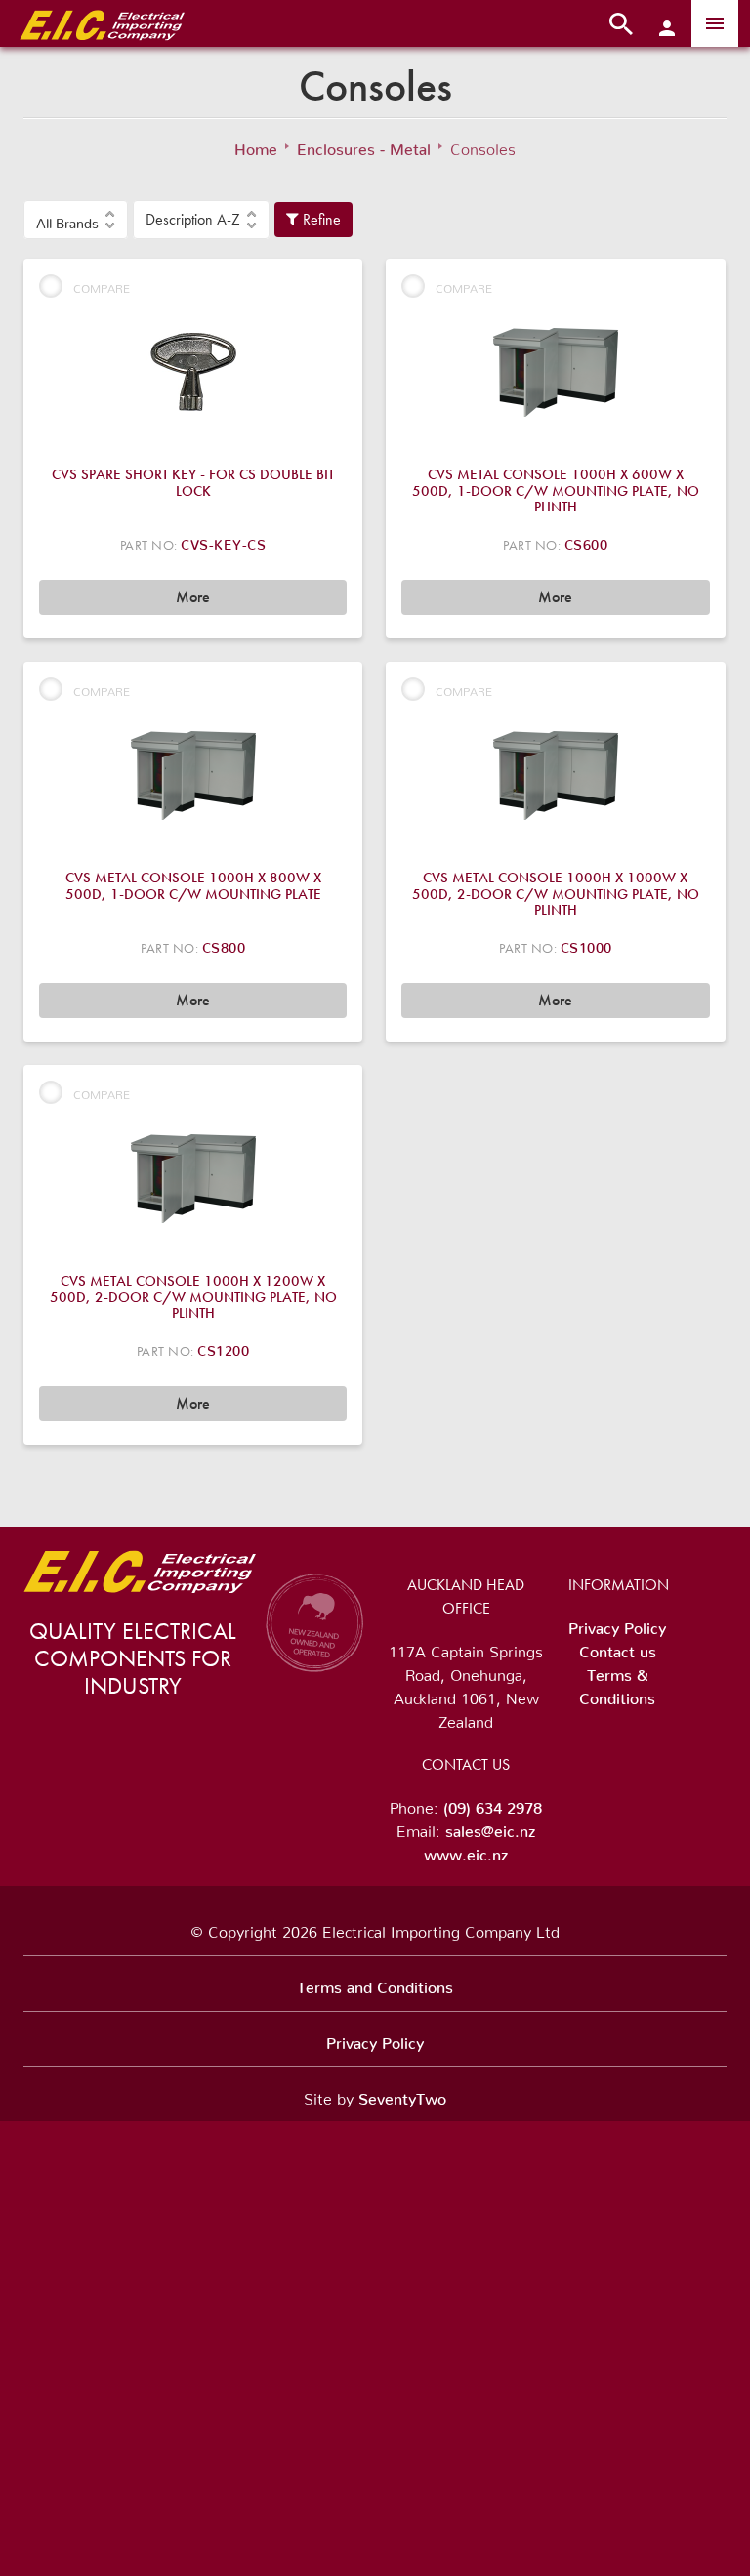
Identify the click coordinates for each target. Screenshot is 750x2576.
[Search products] (621, 23)
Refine (320, 219)
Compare (102, 286)
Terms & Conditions (617, 1683)
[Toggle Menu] (715, 23)
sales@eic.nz (490, 1827)
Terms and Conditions (375, 1983)
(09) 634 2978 (493, 1804)
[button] (76, 220)
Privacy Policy (617, 1624)
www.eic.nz (466, 1851)
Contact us (618, 1648)
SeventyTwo (402, 2095)
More (193, 597)
